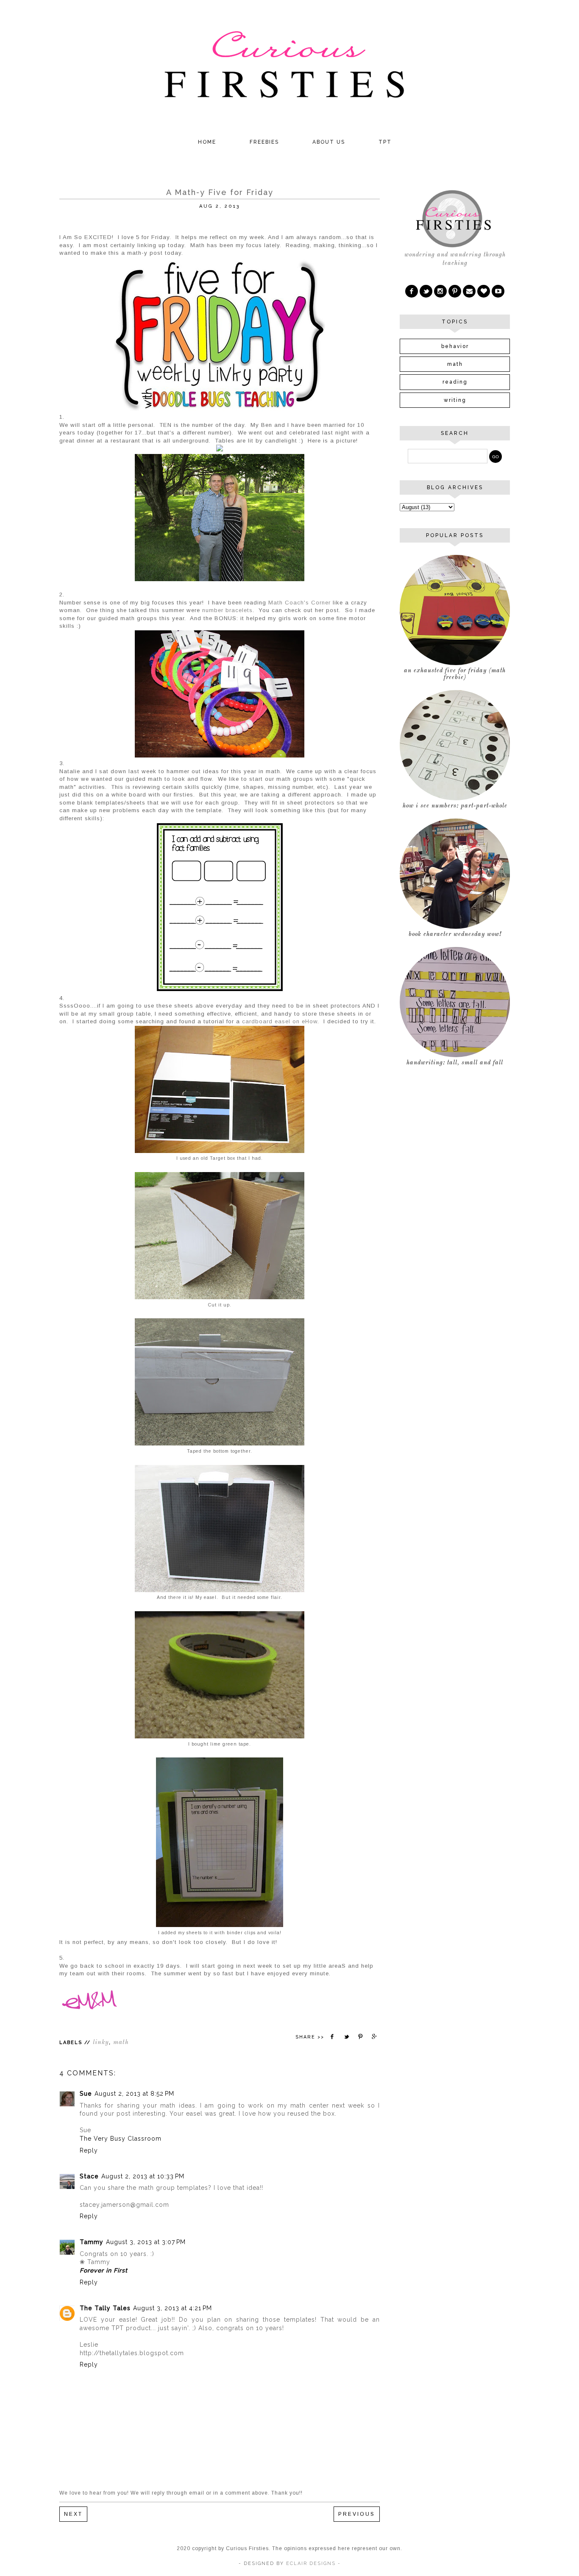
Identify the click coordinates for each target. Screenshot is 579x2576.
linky (101, 2043)
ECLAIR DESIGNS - (312, 2563)
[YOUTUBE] (498, 291)
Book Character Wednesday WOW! (455, 934)
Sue (86, 2094)
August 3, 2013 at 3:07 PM (146, 2242)
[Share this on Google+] (375, 2037)
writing (455, 400)
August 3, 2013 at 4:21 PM (173, 2308)
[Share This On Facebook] (332, 2037)
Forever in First (104, 2270)
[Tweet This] (346, 2037)
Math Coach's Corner (299, 603)
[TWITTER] (426, 291)
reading (455, 382)
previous (357, 2514)
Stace (89, 2176)
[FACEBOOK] (412, 291)
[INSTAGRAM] (440, 291)
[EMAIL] (469, 291)
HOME (207, 142)
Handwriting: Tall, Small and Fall (455, 1063)
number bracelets (227, 610)
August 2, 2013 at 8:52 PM (134, 2094)
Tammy (92, 2242)
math (121, 2043)
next (73, 2514)
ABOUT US (329, 142)
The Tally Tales (105, 2308)
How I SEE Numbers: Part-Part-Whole (455, 806)
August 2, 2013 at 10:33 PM (143, 2176)
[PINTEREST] (455, 291)
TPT (385, 142)
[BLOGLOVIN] (484, 291)
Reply (89, 2150)
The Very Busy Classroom (121, 2139)
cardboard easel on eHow (280, 1021)
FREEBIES (264, 142)
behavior (455, 346)
